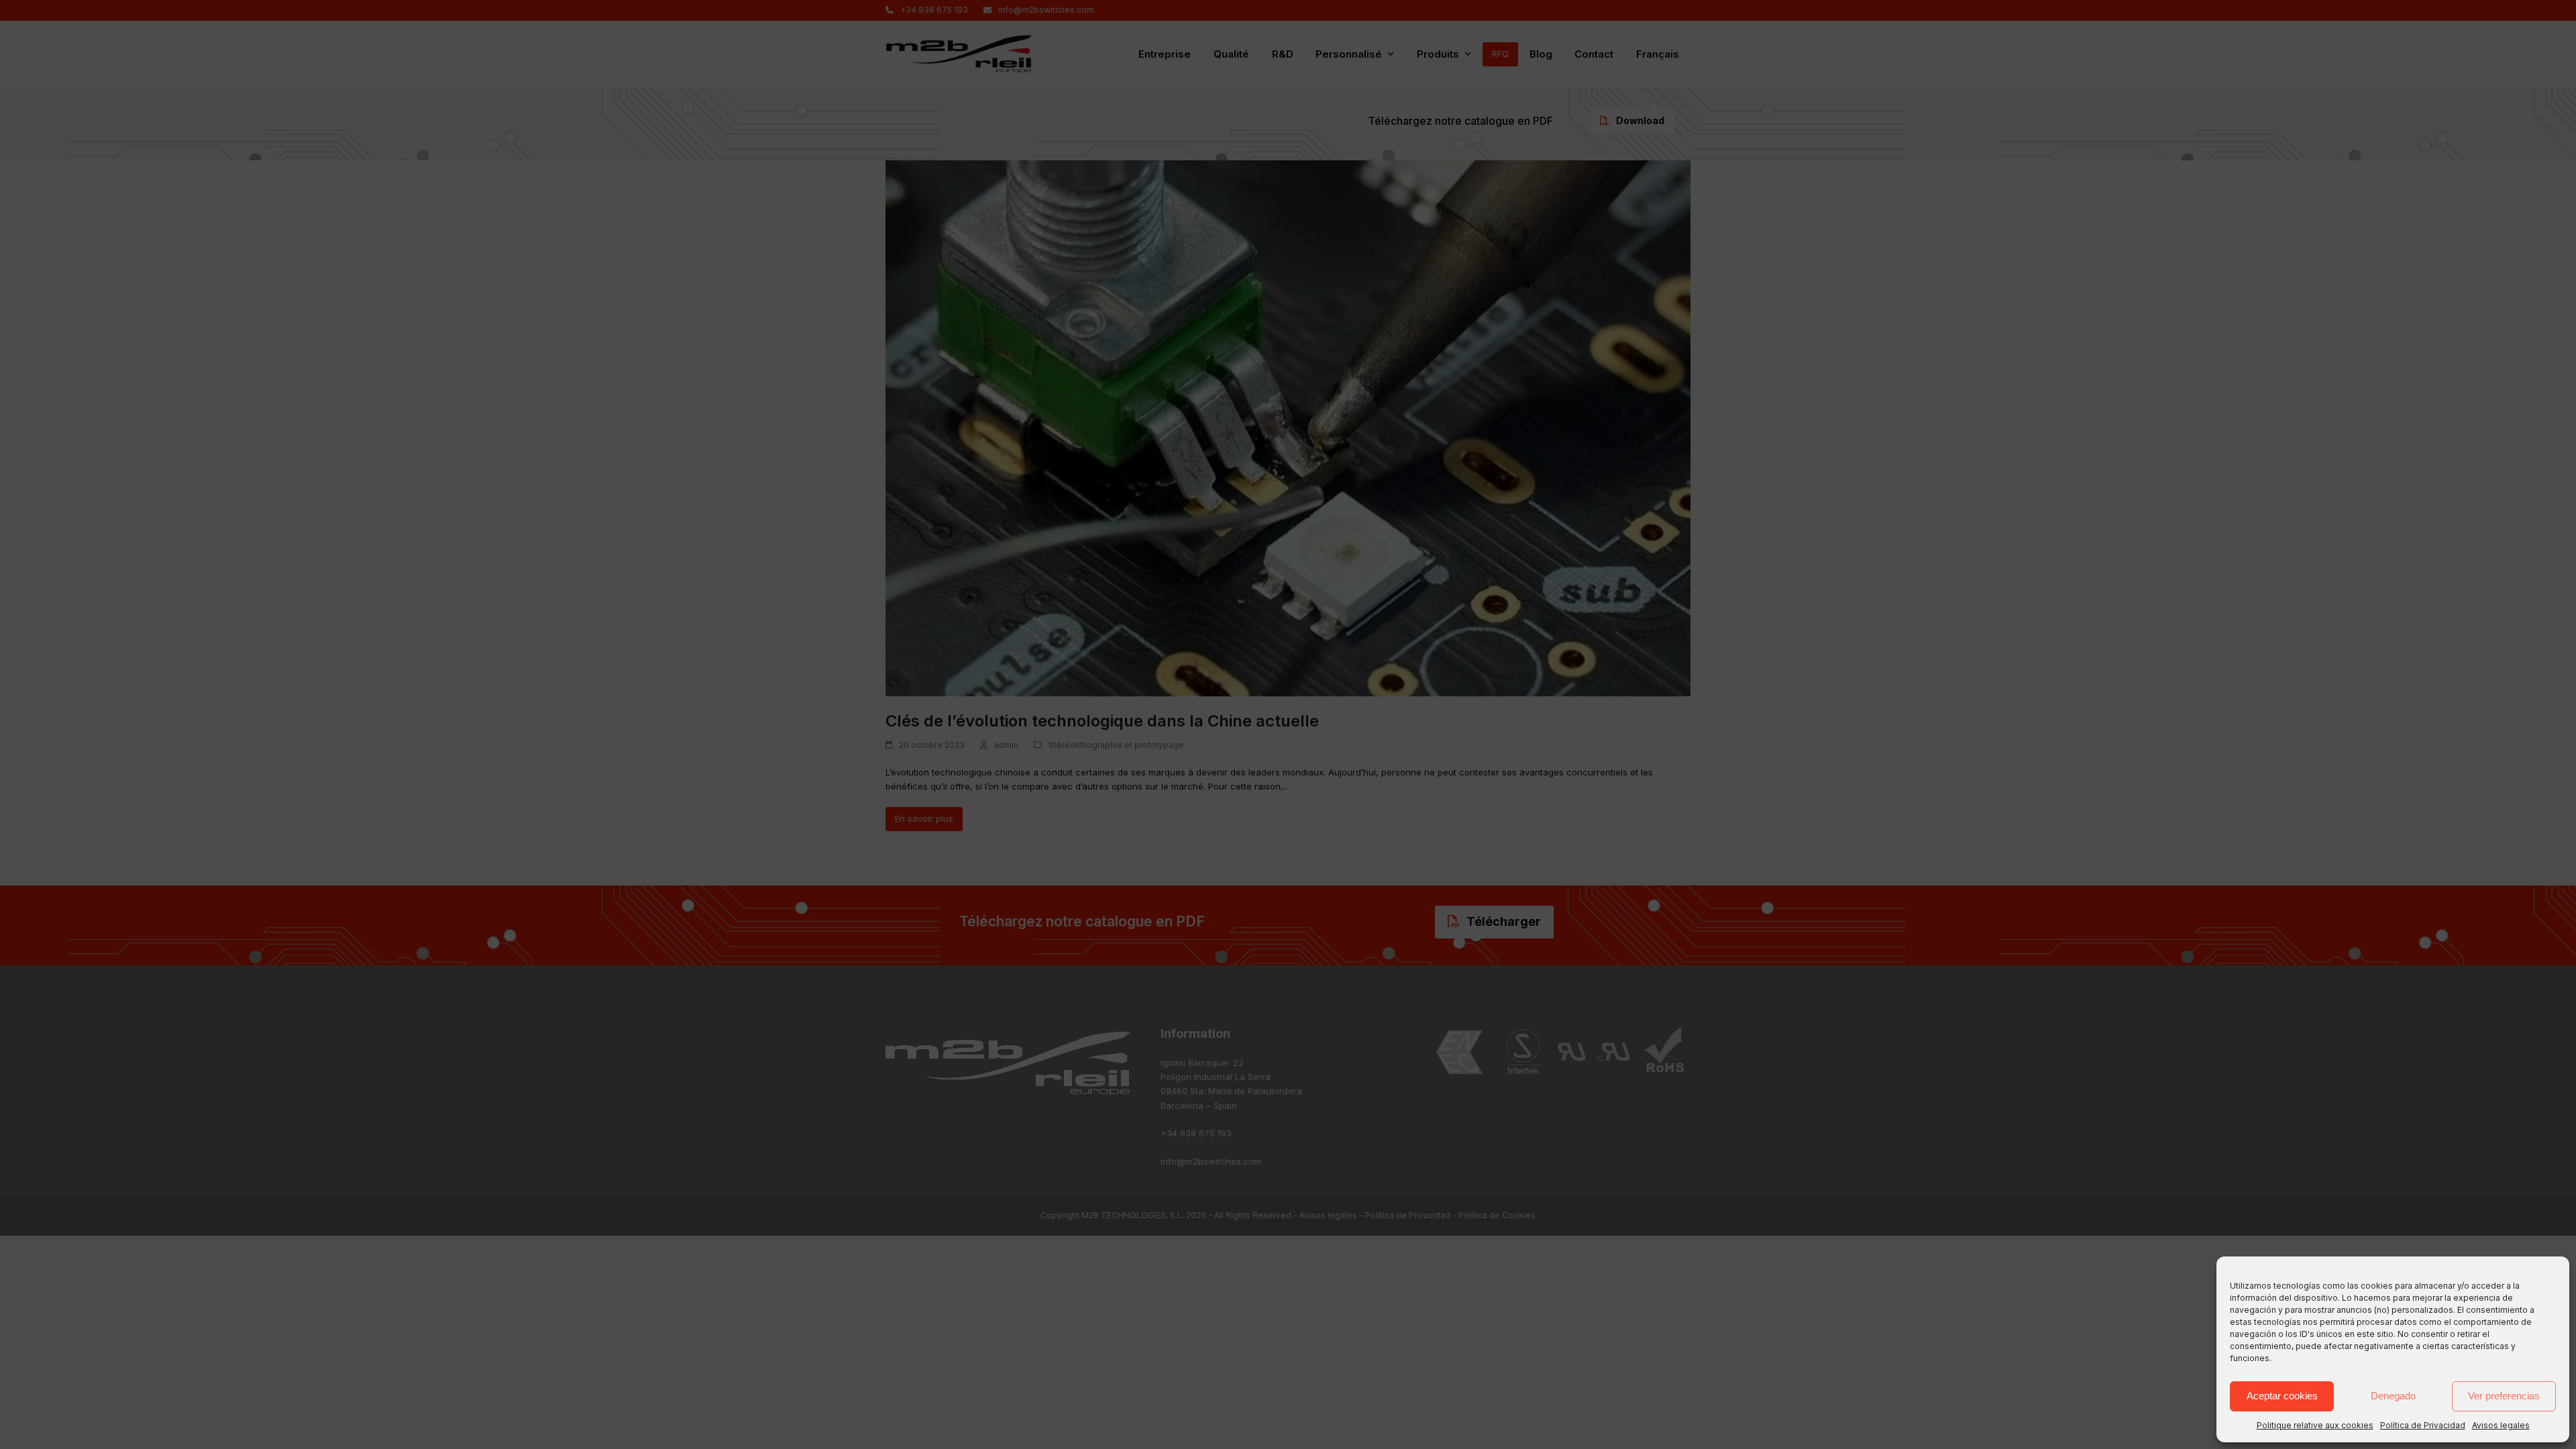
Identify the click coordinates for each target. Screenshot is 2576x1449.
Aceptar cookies (2282, 1396)
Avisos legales (2501, 1425)
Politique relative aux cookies (2315, 1425)
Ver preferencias (2504, 1396)
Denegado (2393, 1396)
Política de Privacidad (2423, 1425)
